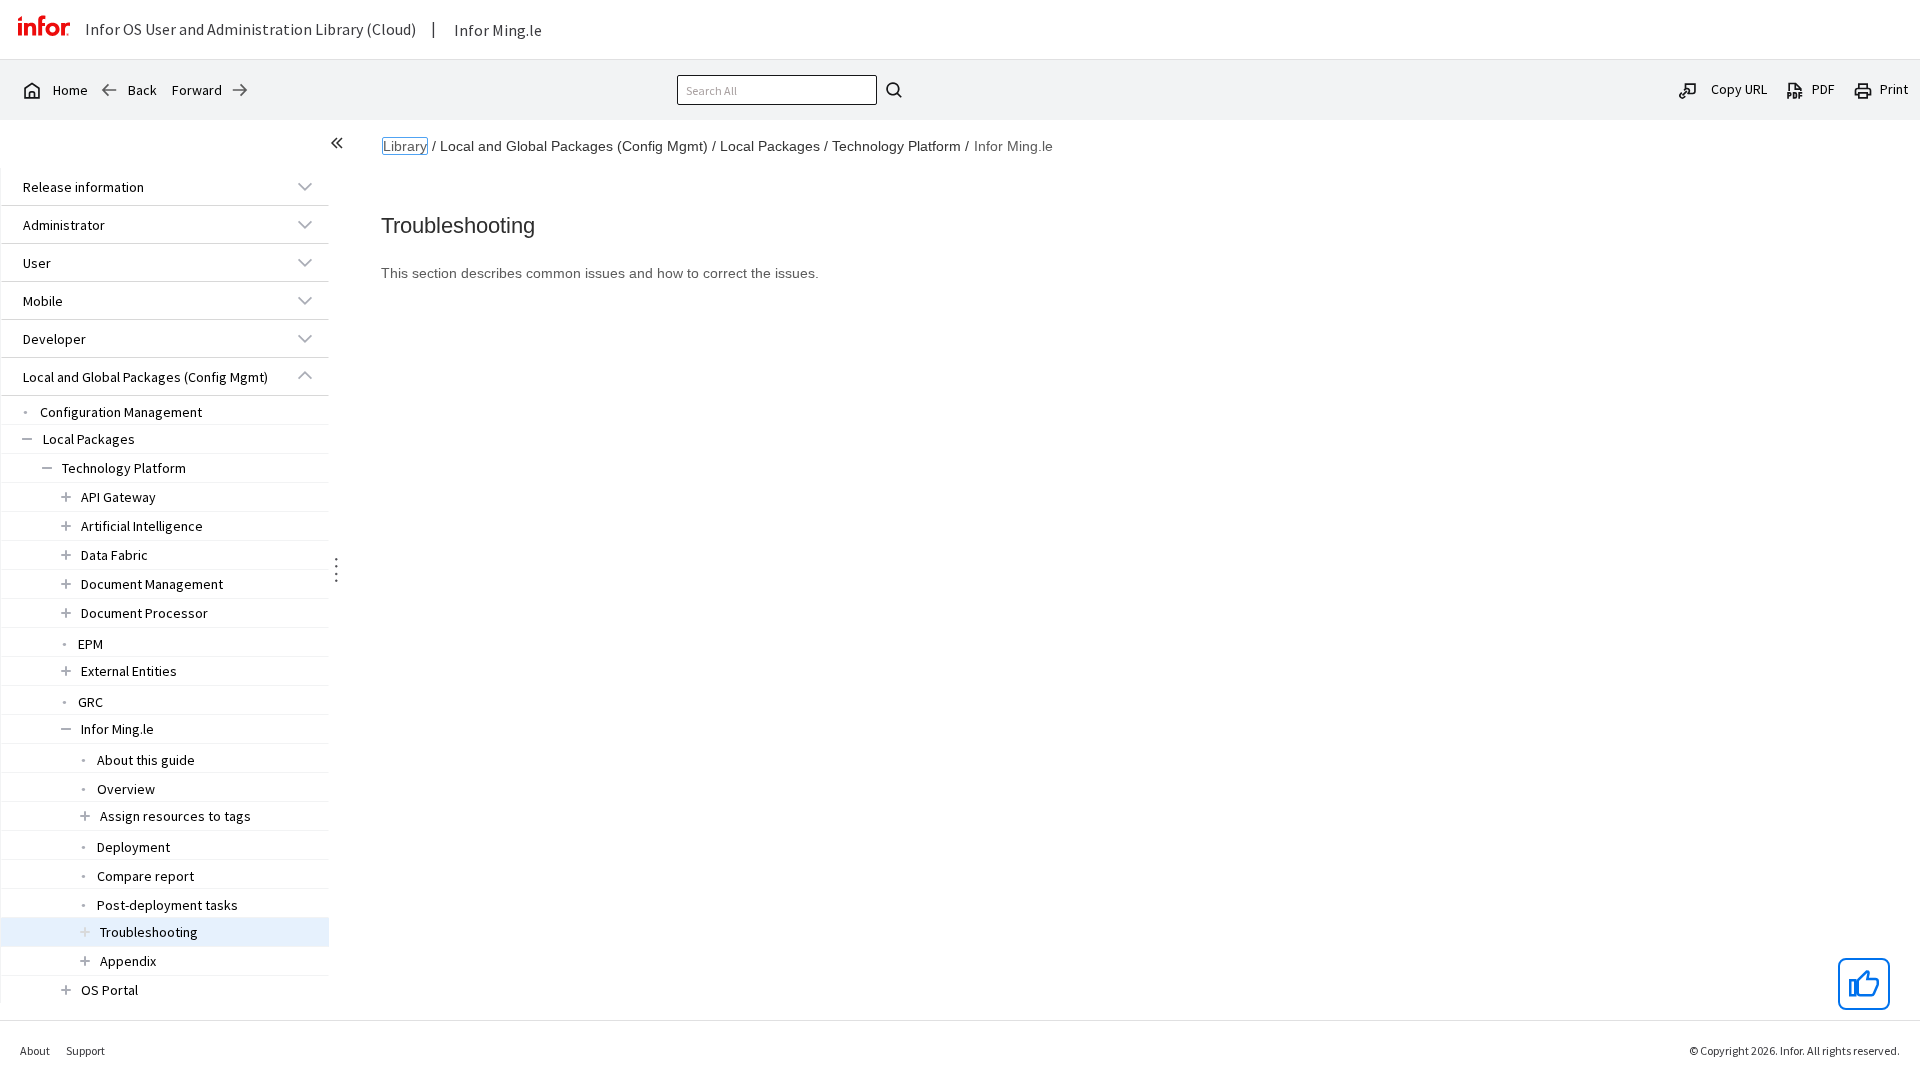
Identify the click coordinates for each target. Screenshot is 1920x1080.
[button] (142, 187)
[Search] (891, 90)
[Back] (109, 90)
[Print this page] (1863, 89)
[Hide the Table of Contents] (340, 146)
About (35, 1050)
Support (85, 1050)
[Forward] (240, 90)
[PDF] (1795, 89)
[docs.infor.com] (31, 90)
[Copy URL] (1688, 89)
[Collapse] (305, 376)
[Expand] (305, 186)
